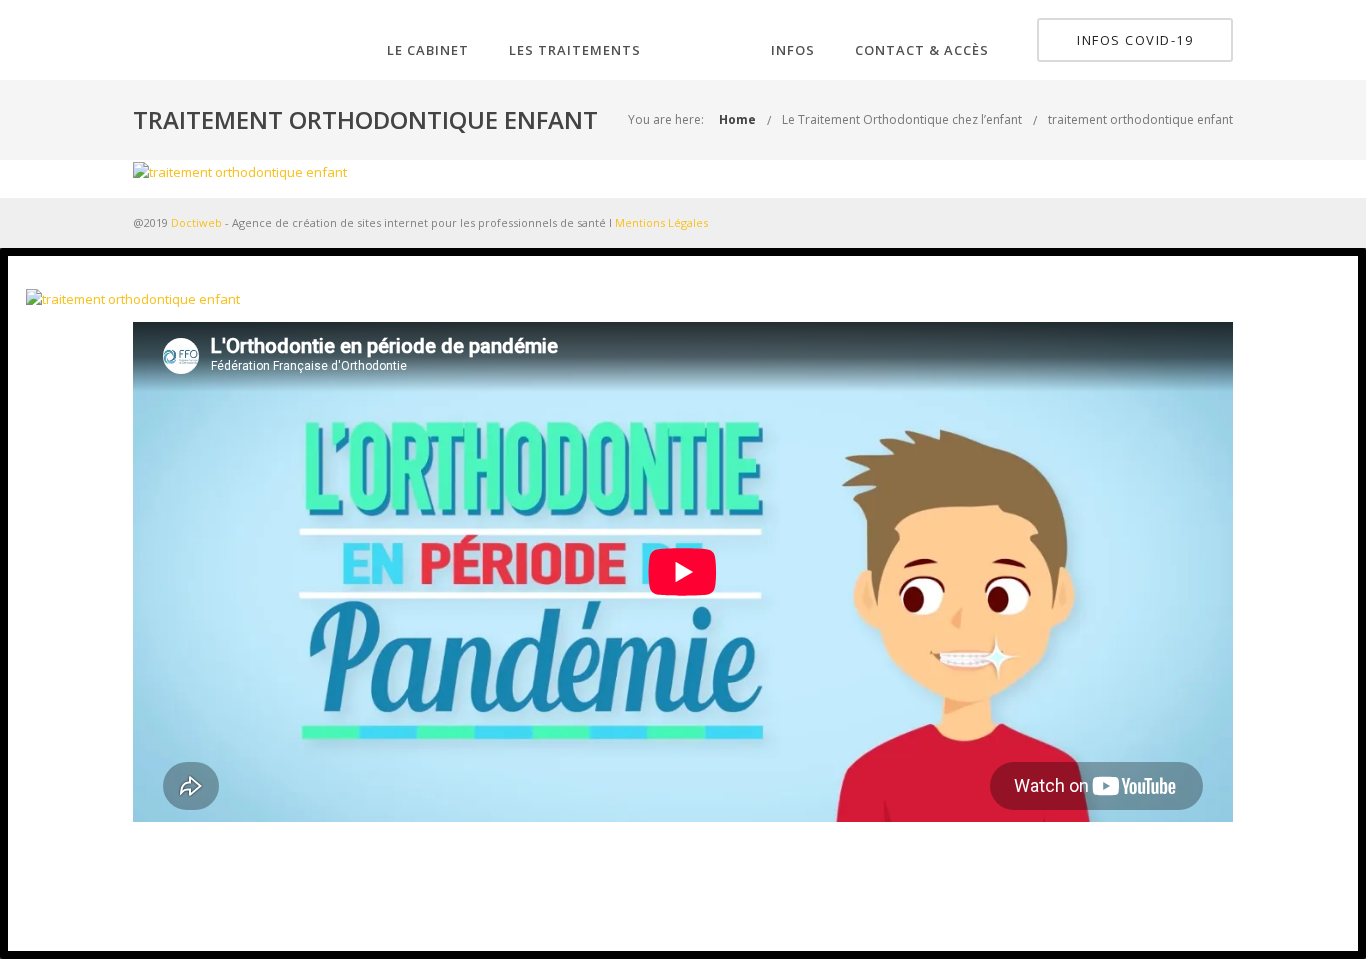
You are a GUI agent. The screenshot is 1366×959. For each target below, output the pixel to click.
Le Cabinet (428, 50)
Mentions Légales (661, 222)
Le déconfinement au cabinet (683, 886)
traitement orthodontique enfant (1140, 119)
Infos (793, 50)
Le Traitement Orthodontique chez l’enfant (902, 119)
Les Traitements (575, 50)
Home (737, 119)
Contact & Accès (922, 50)
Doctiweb (196, 222)
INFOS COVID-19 (1135, 40)
